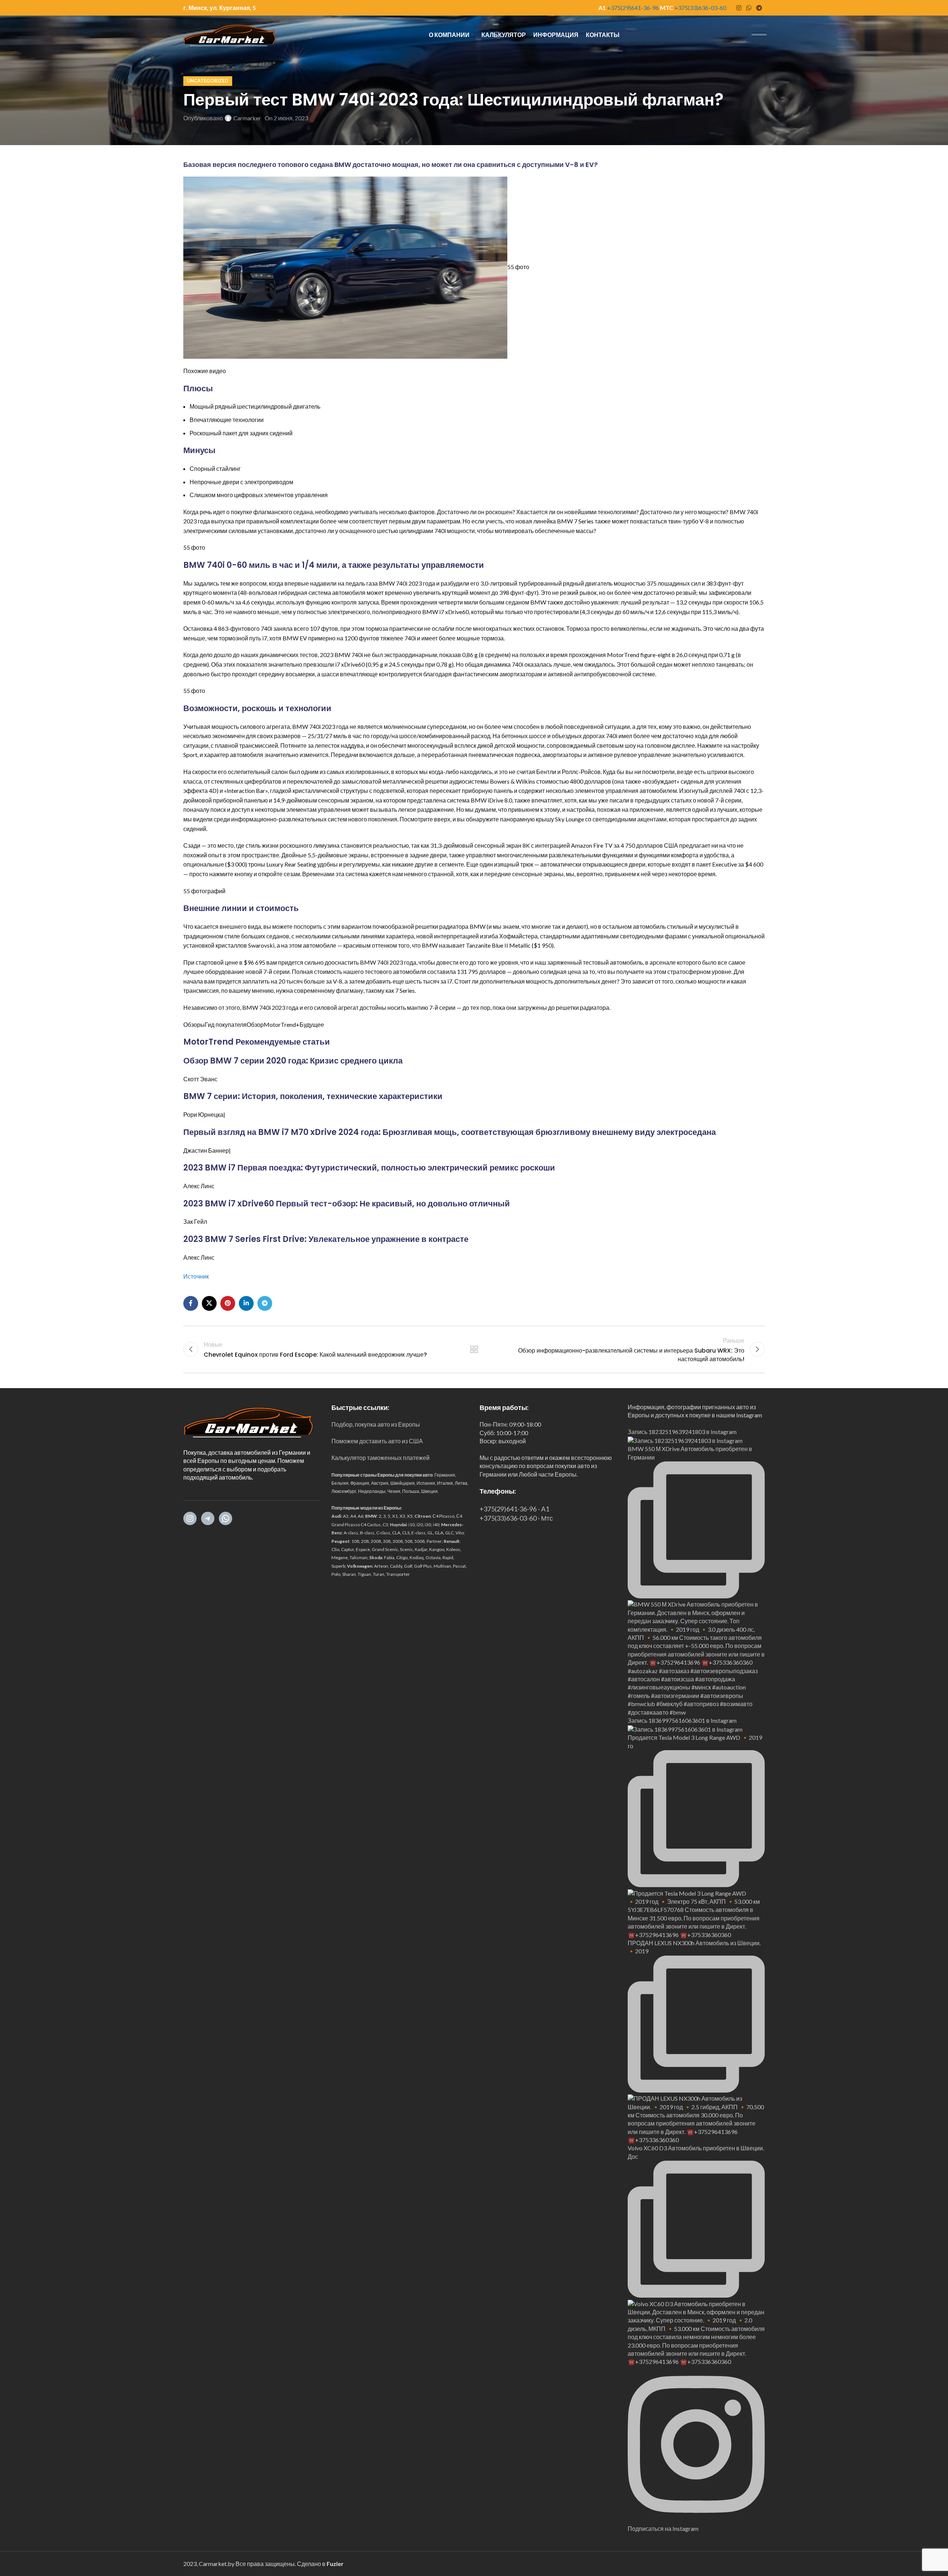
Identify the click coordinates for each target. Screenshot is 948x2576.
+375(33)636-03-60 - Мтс (516, 1518)
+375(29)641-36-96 (633, 8)
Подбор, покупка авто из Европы (376, 1424)
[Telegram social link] (759, 8)
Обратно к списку (474, 1349)
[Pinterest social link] (228, 1303)
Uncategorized (208, 81)
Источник (196, 1276)
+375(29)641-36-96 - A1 (514, 1509)
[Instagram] (190, 1518)
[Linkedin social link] (246, 1303)
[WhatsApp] (226, 1518)
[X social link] (209, 1303)
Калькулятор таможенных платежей (380, 1458)
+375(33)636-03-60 (700, 8)
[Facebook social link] (191, 1303)
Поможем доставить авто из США (377, 1441)
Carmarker (247, 118)
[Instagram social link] (739, 8)
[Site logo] (230, 34)
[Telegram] (208, 1518)
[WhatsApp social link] (749, 8)
